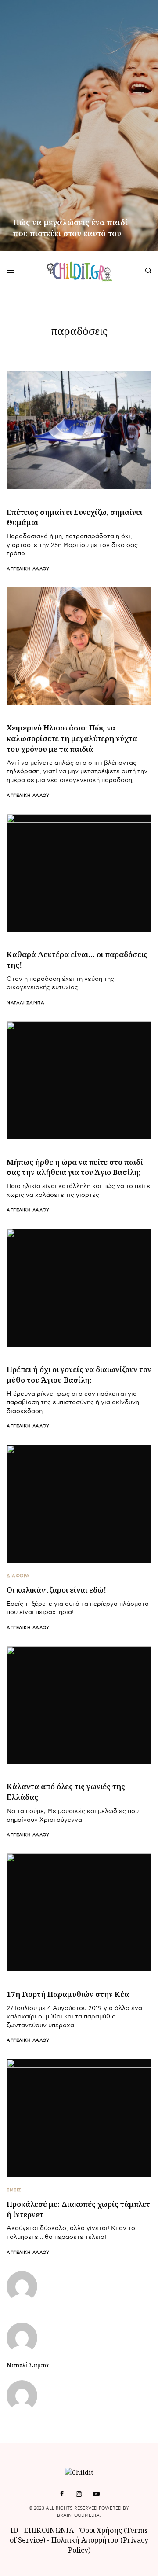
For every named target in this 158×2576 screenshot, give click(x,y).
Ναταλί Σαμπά (25, 1003)
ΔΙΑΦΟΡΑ (18, 1576)
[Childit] (79, 271)
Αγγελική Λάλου (28, 569)
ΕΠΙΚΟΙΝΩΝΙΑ (50, 2530)
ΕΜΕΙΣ (14, 2190)
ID (14, 2530)
